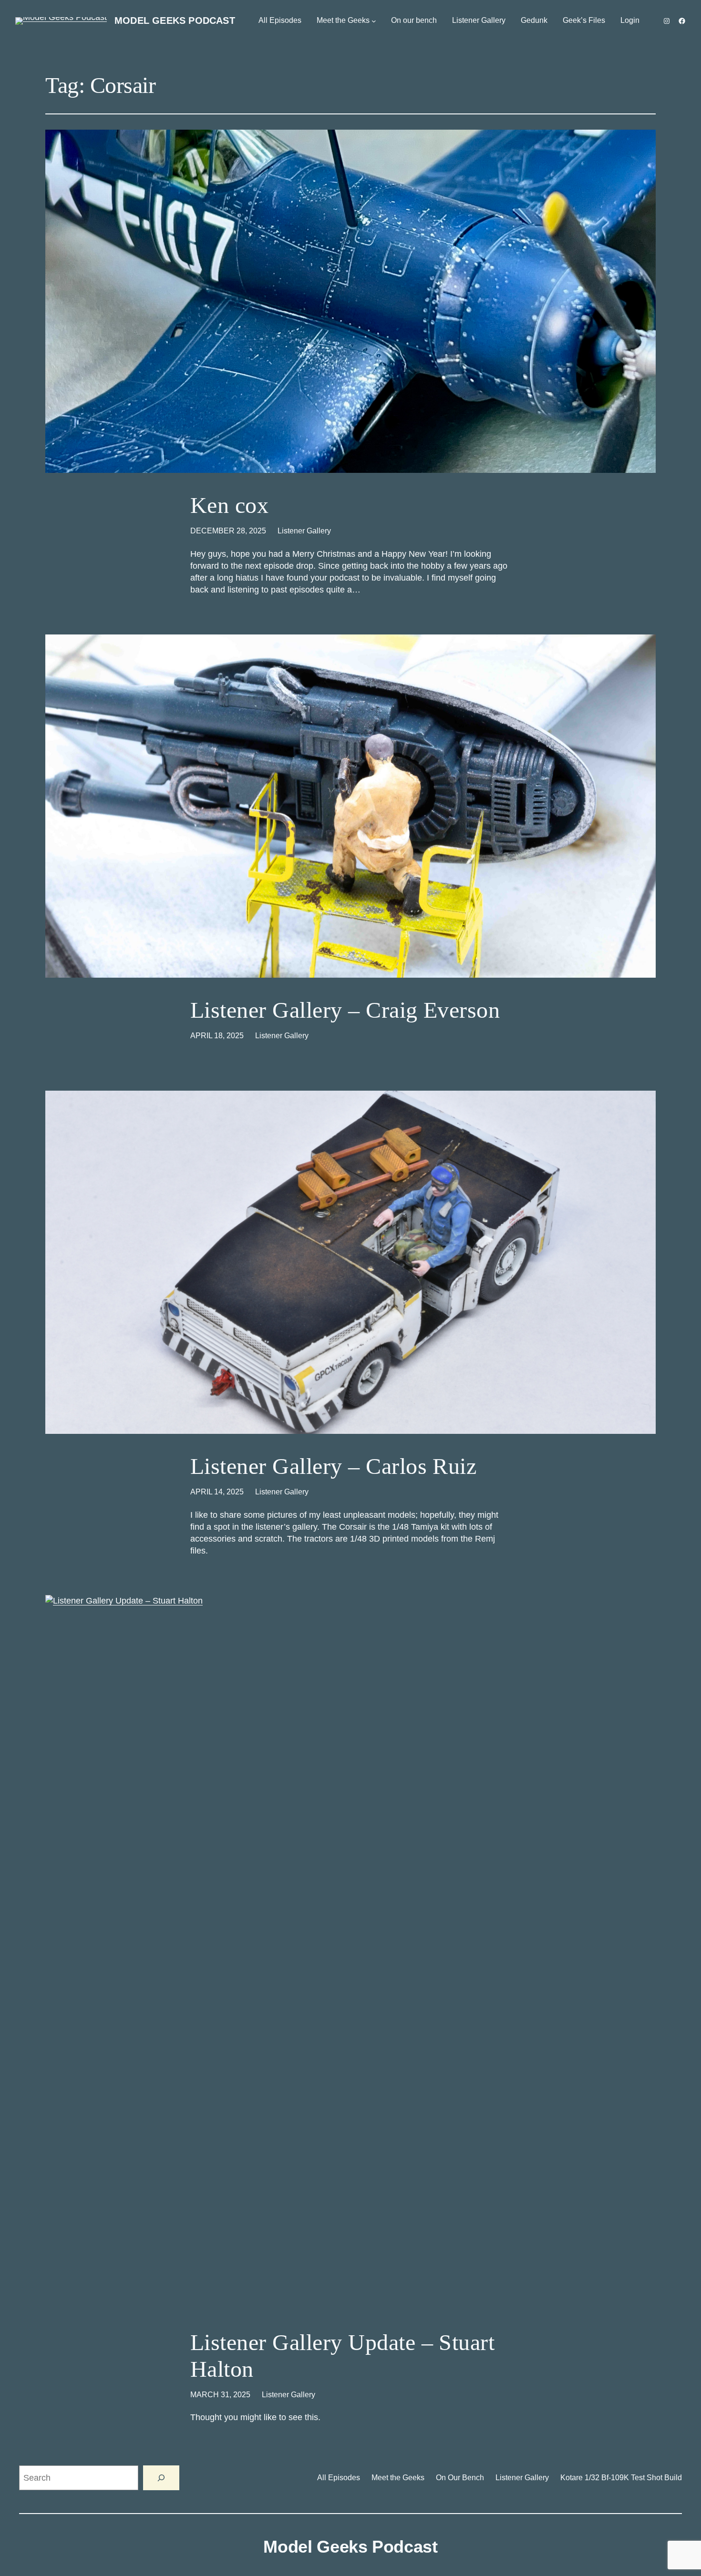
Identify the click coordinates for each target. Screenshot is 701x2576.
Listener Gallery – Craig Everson (345, 1010)
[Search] (161, 2478)
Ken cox (229, 505)
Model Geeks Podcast (175, 20)
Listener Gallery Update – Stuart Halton (342, 2355)
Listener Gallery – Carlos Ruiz (333, 1466)
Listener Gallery (304, 531)
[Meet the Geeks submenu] (374, 21)
